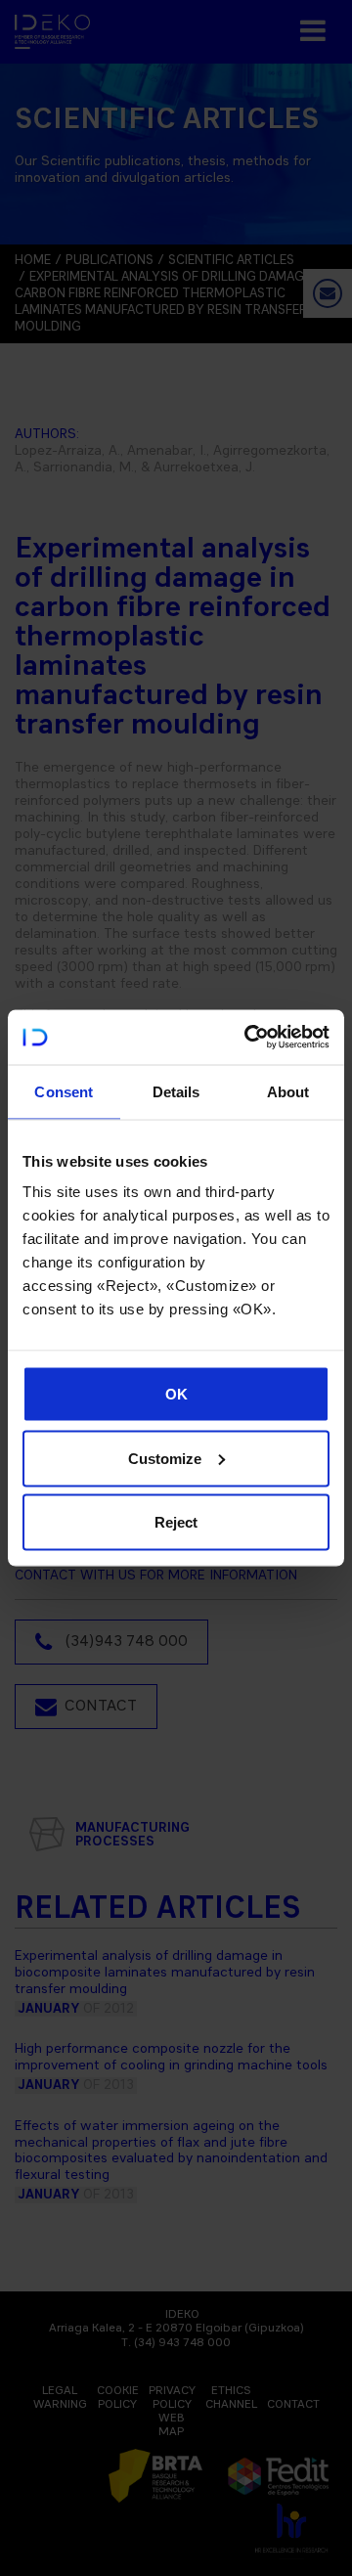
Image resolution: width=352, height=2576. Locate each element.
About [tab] (288, 1091)
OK (176, 1394)
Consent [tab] (64, 1091)
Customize (165, 1458)
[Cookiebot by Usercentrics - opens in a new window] (248, 1038)
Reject (176, 1522)
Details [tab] (176, 1091)
